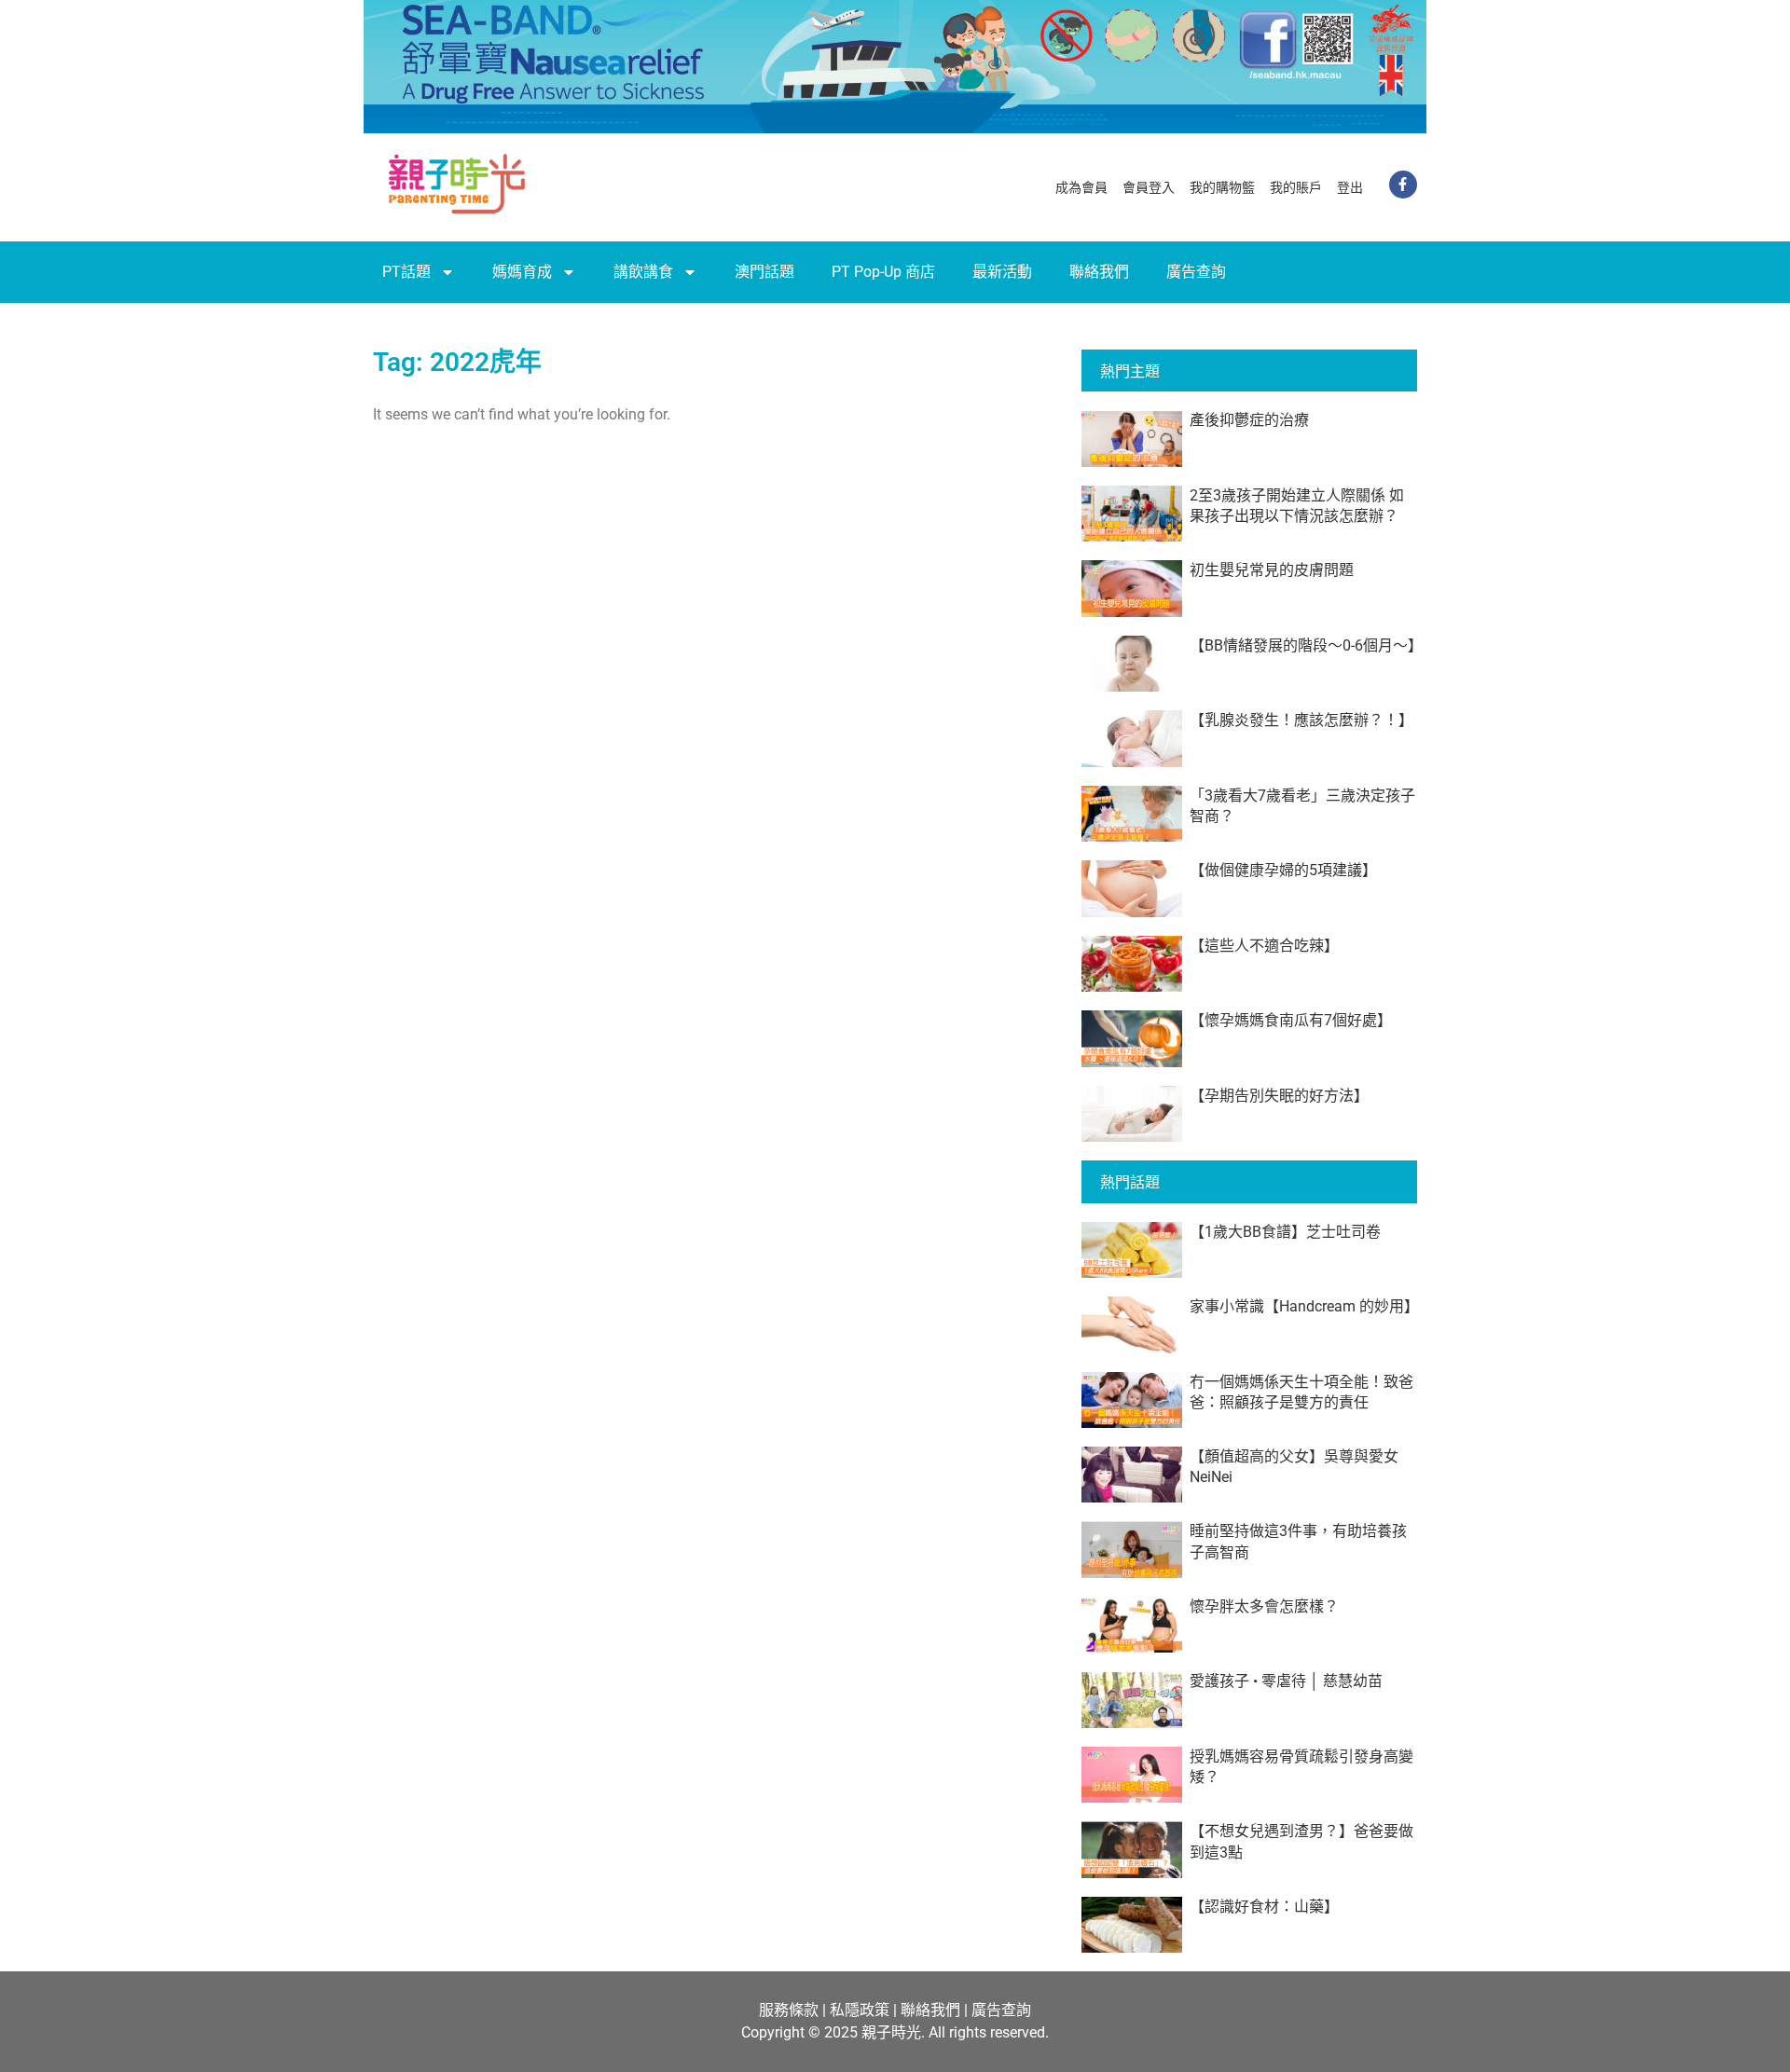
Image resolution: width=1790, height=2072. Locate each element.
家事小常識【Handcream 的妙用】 (1304, 1306)
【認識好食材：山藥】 (1264, 1907)
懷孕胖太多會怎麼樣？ (1264, 1606)
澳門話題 (764, 272)
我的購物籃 (1222, 187)
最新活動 (1002, 272)
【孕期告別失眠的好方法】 (1279, 1096)
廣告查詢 (1196, 272)
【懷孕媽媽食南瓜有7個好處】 (1291, 1020)
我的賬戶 (1296, 187)
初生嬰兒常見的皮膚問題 (1272, 570)
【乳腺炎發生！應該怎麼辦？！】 (1301, 720)
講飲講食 (643, 272)
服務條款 (789, 2010)
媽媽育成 (522, 272)
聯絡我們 (1099, 272)
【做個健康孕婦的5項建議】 (1283, 870)
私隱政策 (860, 2010)
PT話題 (406, 272)
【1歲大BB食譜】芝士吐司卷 (1285, 1232)
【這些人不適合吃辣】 (1264, 946)
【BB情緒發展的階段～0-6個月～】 (1306, 645)
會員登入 (1149, 187)
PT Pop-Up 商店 (883, 272)
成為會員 (1081, 187)
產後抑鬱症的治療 (1249, 420)
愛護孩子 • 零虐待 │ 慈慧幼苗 (1286, 1681)
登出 (1350, 187)
